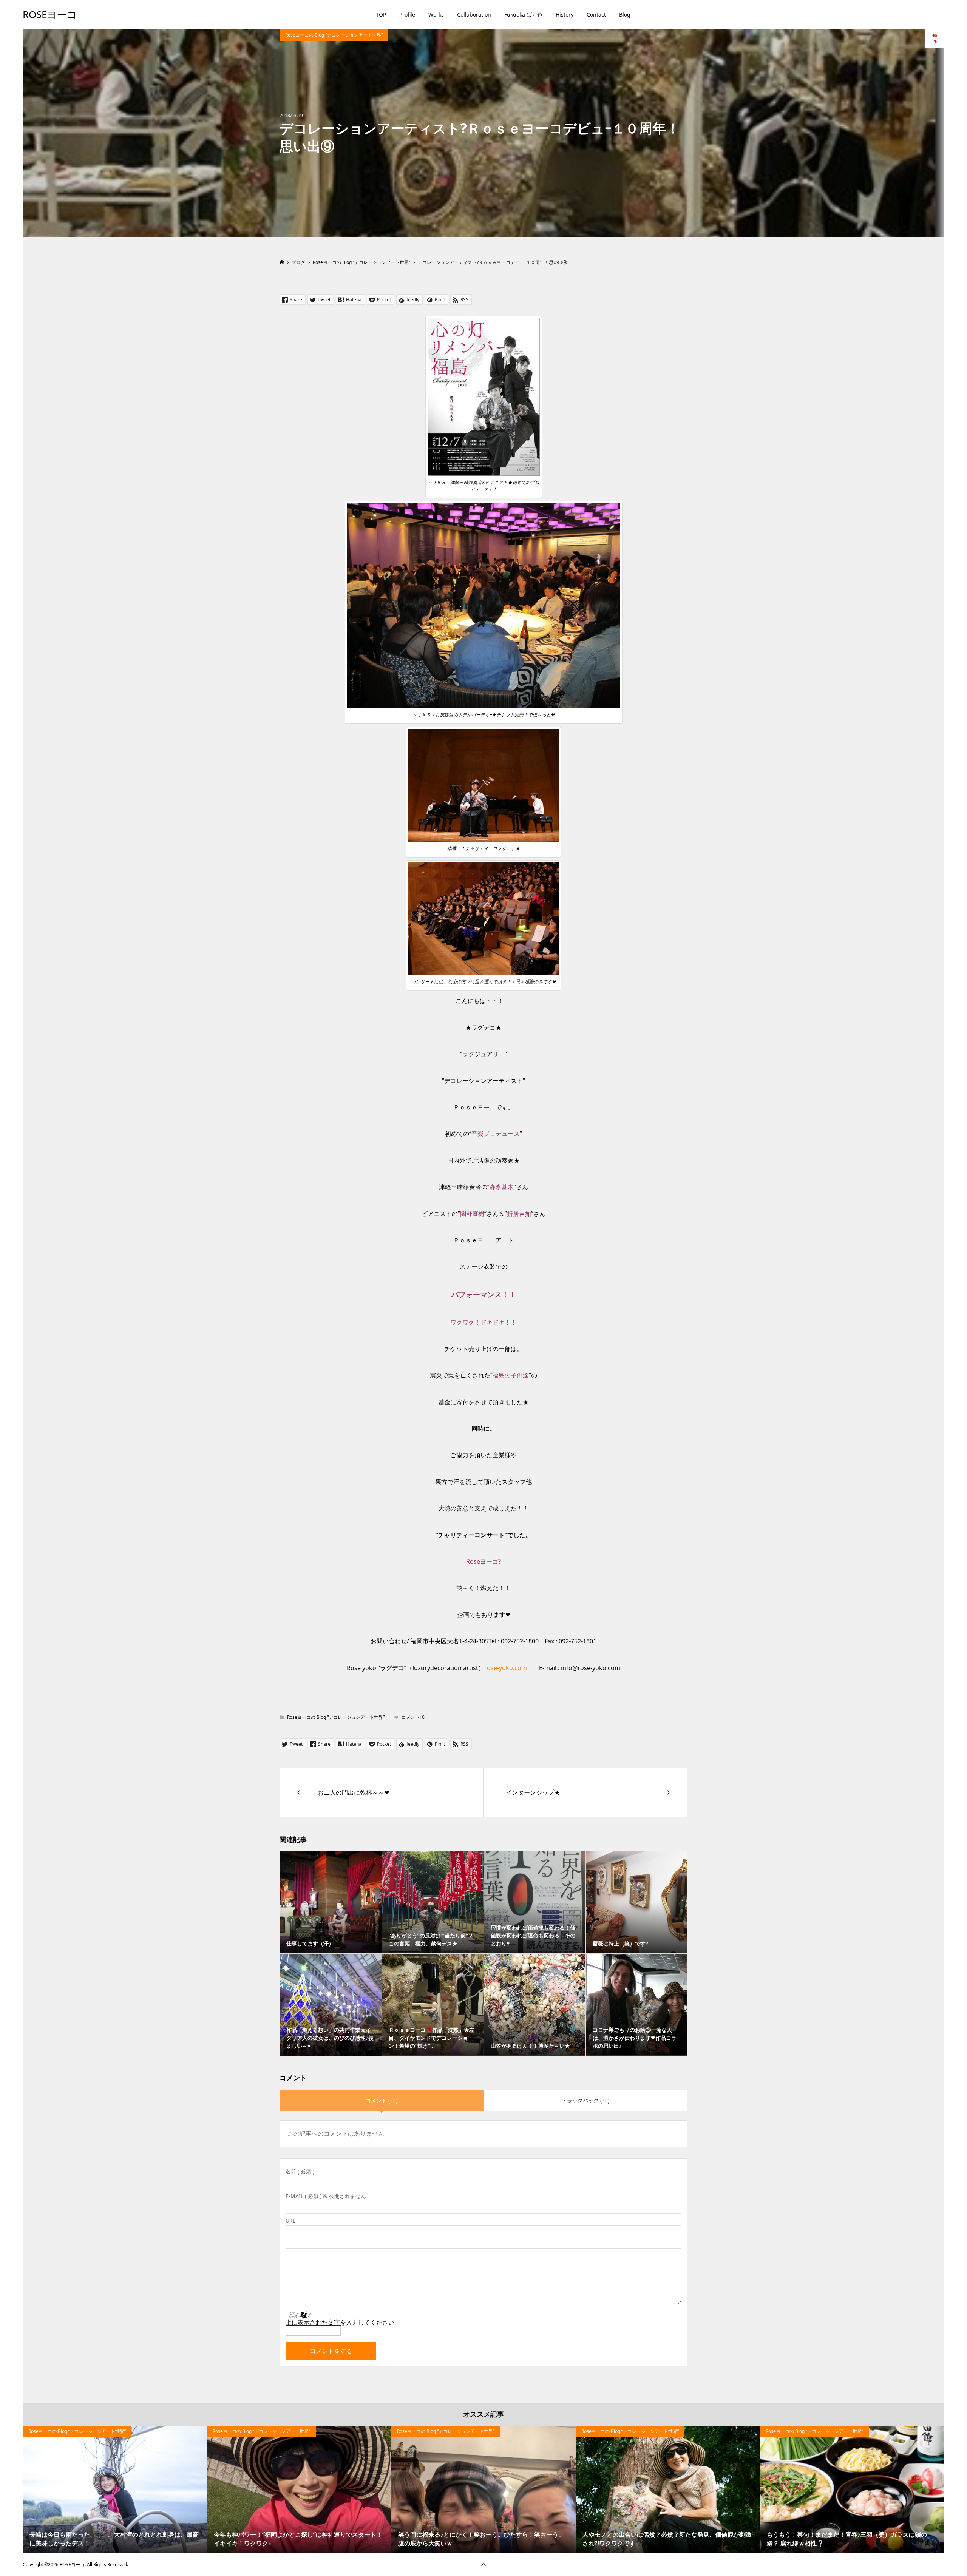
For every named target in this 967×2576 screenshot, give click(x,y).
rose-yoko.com (506, 1668)
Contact (596, 15)
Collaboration (474, 15)
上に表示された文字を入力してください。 (343, 2322)
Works (436, 15)
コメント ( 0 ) (382, 2100)
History (565, 15)
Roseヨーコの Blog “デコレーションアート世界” (334, 35)
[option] (115, 2490)
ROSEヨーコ (50, 14)
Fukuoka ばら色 (523, 15)
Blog (625, 15)
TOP (381, 15)
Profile (407, 15)
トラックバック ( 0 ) (585, 2100)
